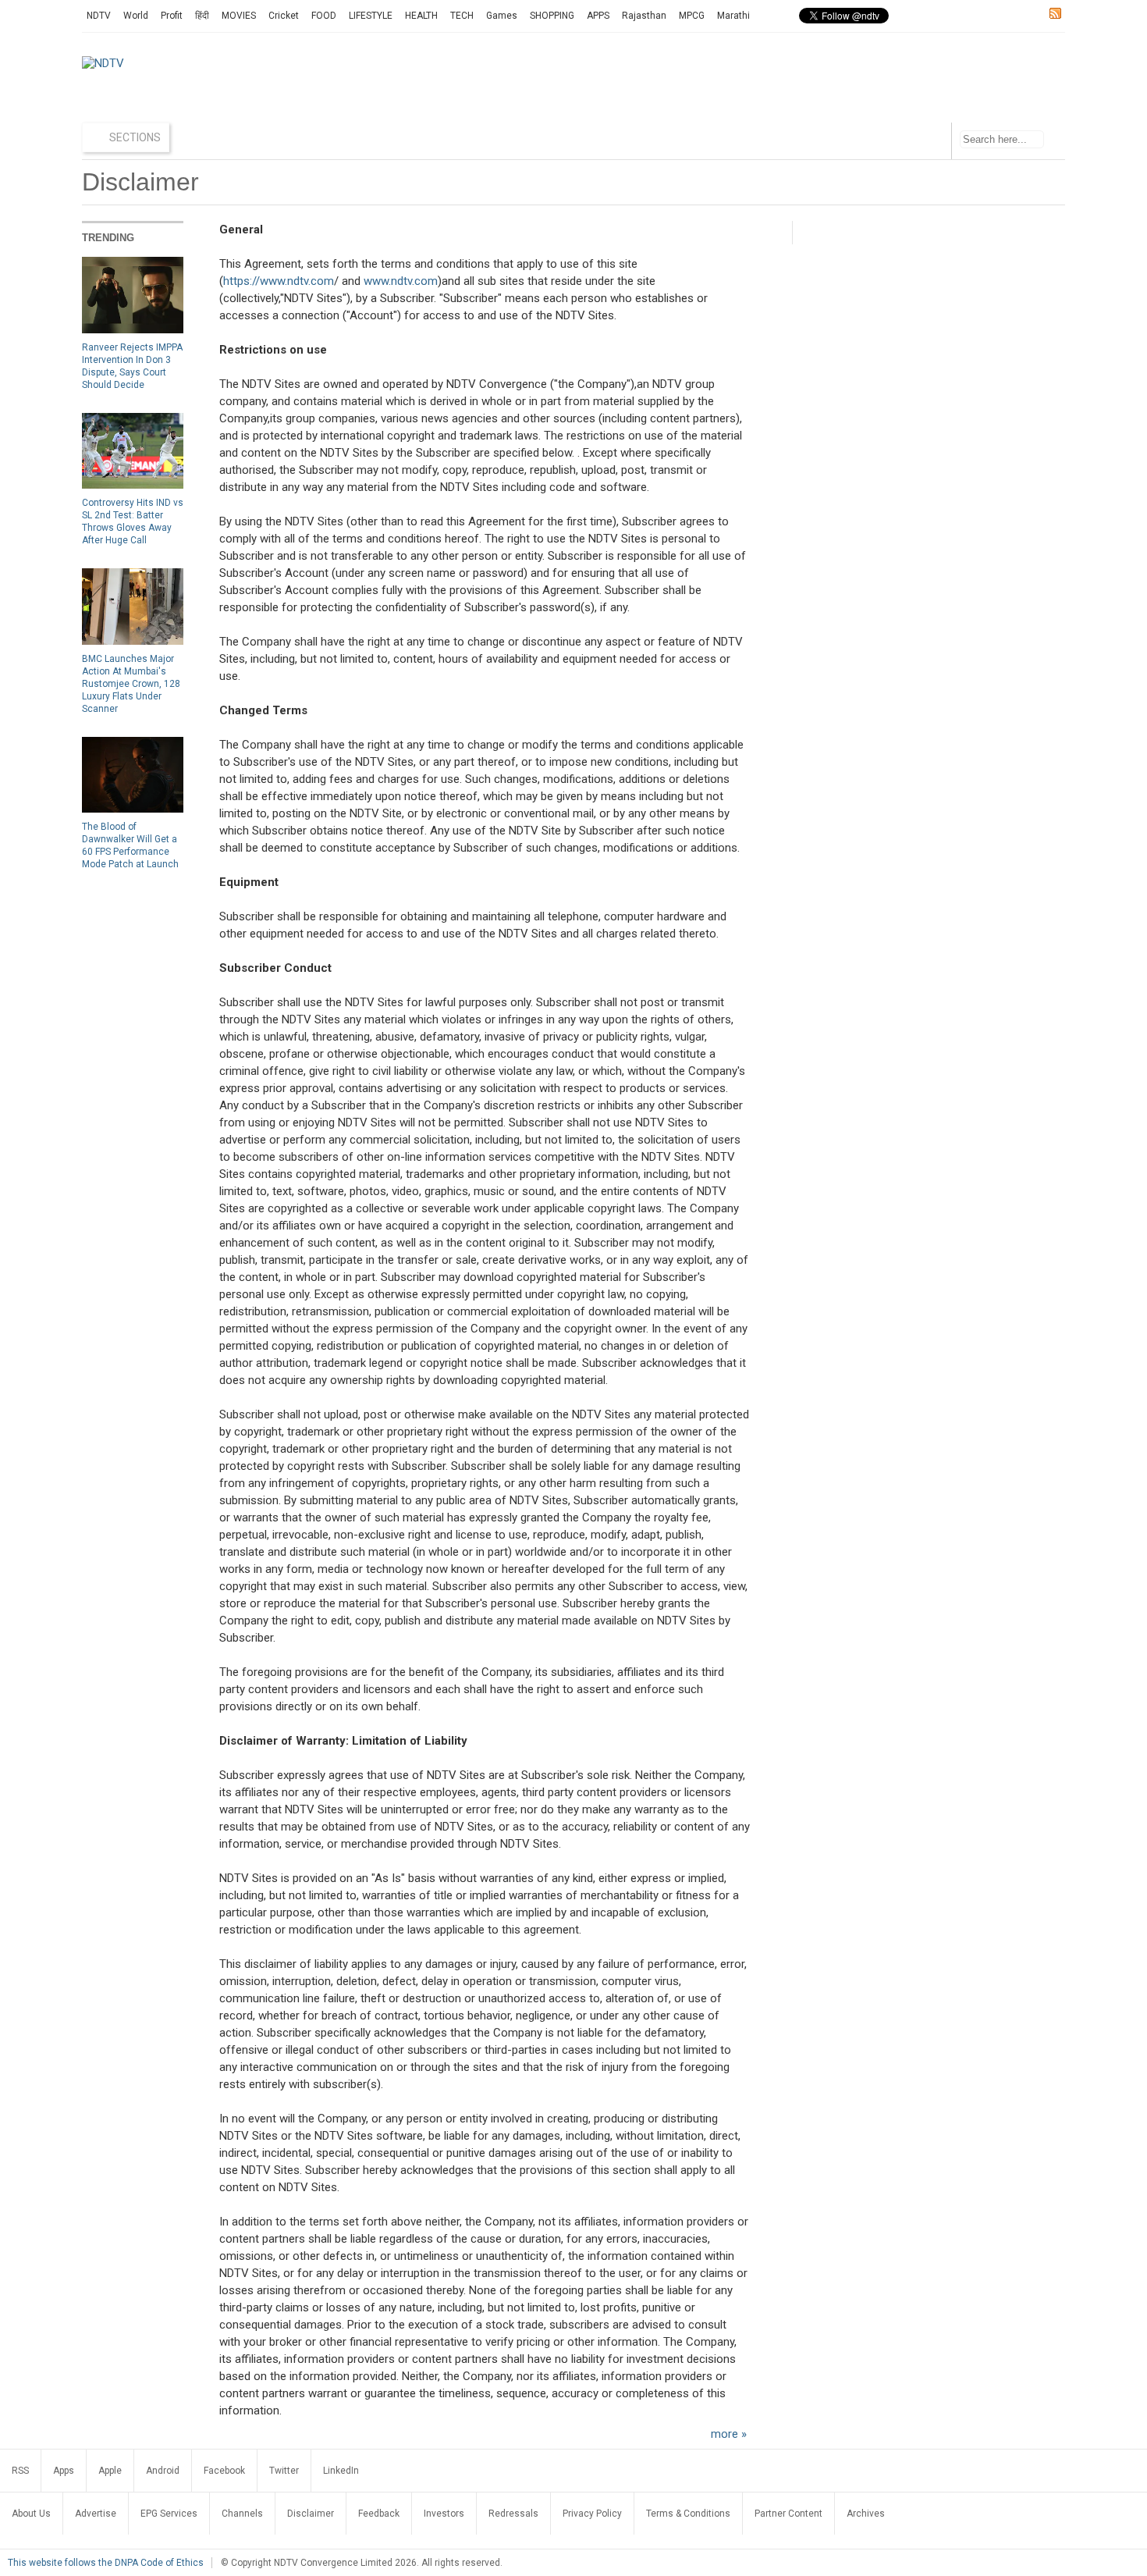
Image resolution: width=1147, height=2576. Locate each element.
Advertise (96, 2514)
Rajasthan (644, 16)
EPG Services (169, 2514)
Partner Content (788, 2514)
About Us (31, 2514)
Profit (172, 16)
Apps (64, 2471)
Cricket (284, 16)
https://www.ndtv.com (279, 281)
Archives (866, 2514)
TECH (462, 16)
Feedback (379, 2514)
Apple (110, 2471)
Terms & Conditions (688, 2514)
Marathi (733, 16)
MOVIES (239, 16)
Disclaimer (311, 2514)
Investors (444, 2514)
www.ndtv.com (401, 281)
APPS (598, 16)
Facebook (224, 2471)
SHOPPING (552, 16)
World (136, 16)
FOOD (324, 16)
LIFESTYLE (371, 16)
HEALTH (421, 16)
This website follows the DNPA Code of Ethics (106, 2563)
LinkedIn (341, 2471)
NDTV (99, 16)
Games (502, 16)
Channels (242, 2514)
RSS (20, 2471)
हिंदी (202, 16)
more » (729, 2434)
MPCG (692, 16)
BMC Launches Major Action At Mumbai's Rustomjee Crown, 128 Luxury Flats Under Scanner (131, 684)
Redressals (513, 2514)
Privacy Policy (592, 2514)
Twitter (284, 2471)
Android (163, 2471)
